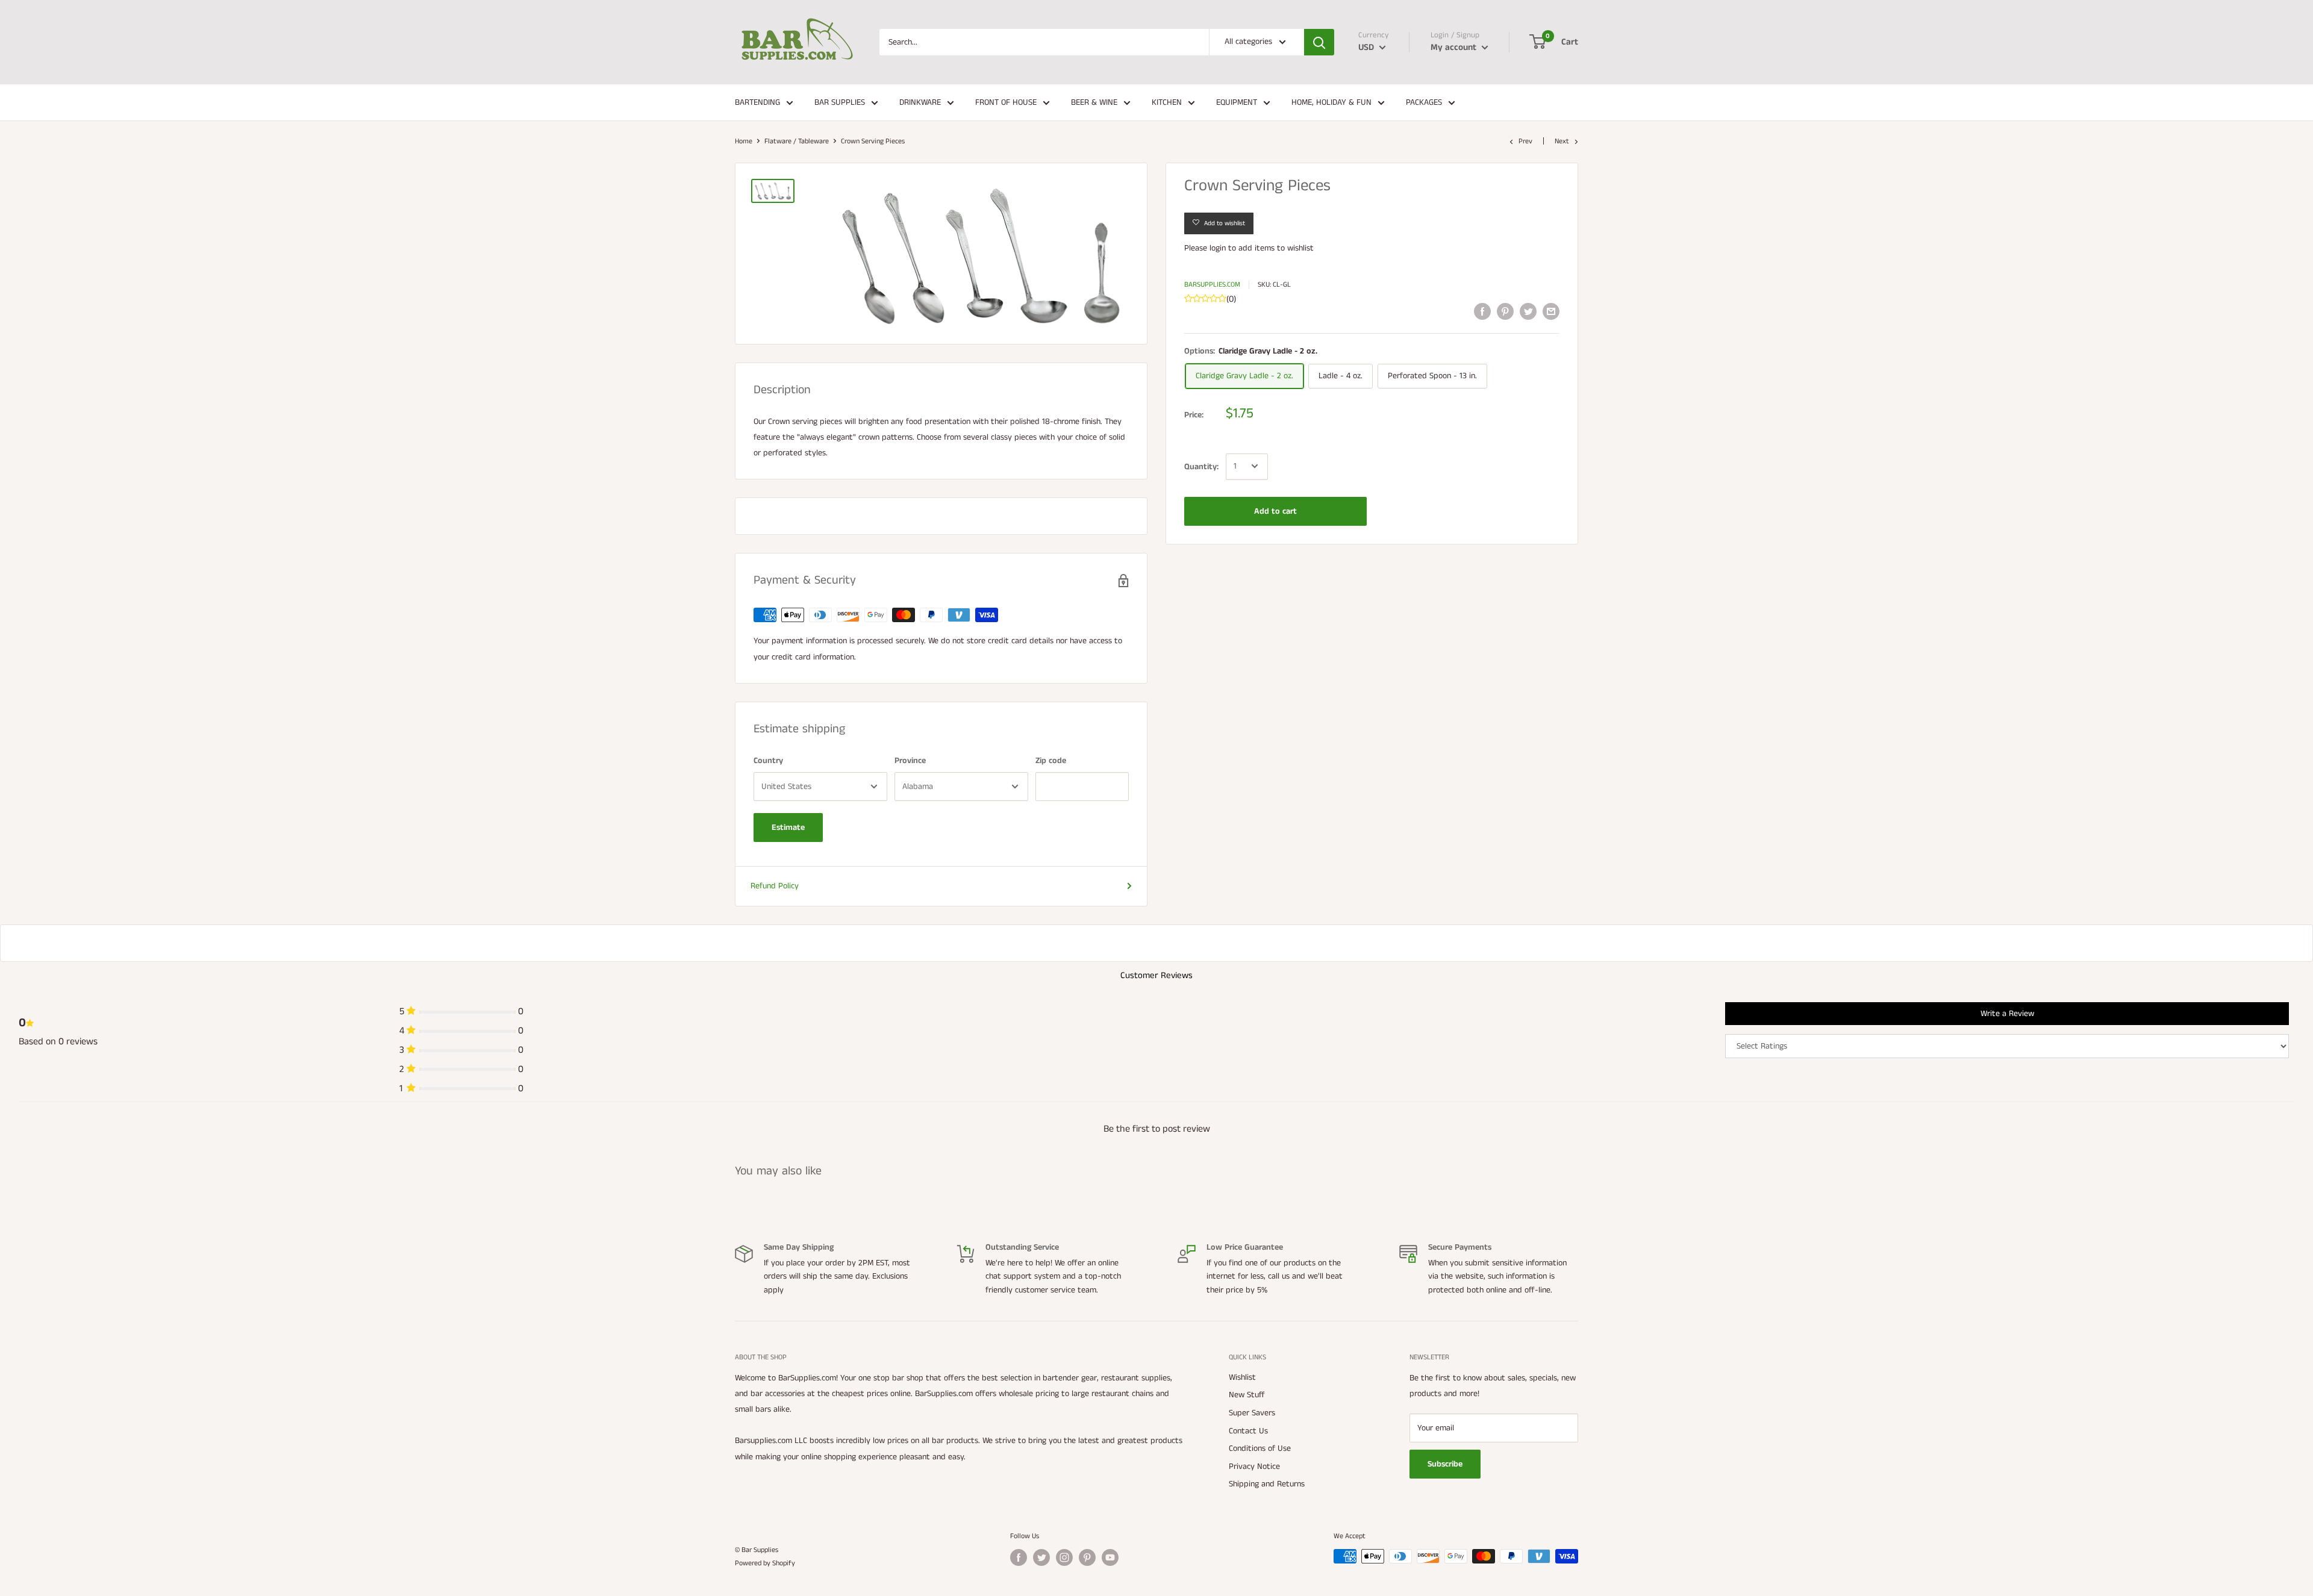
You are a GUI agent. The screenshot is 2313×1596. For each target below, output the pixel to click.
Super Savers (1252, 1413)
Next (1562, 141)
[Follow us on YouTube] (1110, 1557)
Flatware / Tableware (797, 141)
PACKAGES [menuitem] (1424, 102)
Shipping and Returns (1267, 1484)
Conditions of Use (1260, 1448)
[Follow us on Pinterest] (1087, 1557)
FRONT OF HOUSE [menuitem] (1006, 102)
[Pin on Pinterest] (1505, 311)
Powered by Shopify (765, 1563)
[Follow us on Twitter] (1041, 1557)
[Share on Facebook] (1482, 311)
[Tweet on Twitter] (1528, 311)
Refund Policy (775, 886)
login (1218, 248)
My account (1455, 47)
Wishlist (1242, 1377)
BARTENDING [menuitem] (757, 102)
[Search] (1319, 42)
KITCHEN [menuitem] (1167, 102)
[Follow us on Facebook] (1019, 1557)
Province (910, 761)
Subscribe (1445, 1464)
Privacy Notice (1254, 1467)
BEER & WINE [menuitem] (1094, 102)
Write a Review (2007, 1014)
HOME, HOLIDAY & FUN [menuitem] (1331, 102)
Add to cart (1275, 511)
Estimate (788, 828)
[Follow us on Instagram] (1064, 1557)
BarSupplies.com (1212, 285)
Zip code (1051, 761)
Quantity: (1201, 466)
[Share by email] (1551, 311)
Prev (1525, 141)
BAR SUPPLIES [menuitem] (840, 102)
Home (744, 141)
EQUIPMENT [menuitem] (1237, 102)
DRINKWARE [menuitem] (920, 102)
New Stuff (1247, 1395)
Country (768, 761)
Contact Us (1248, 1431)
